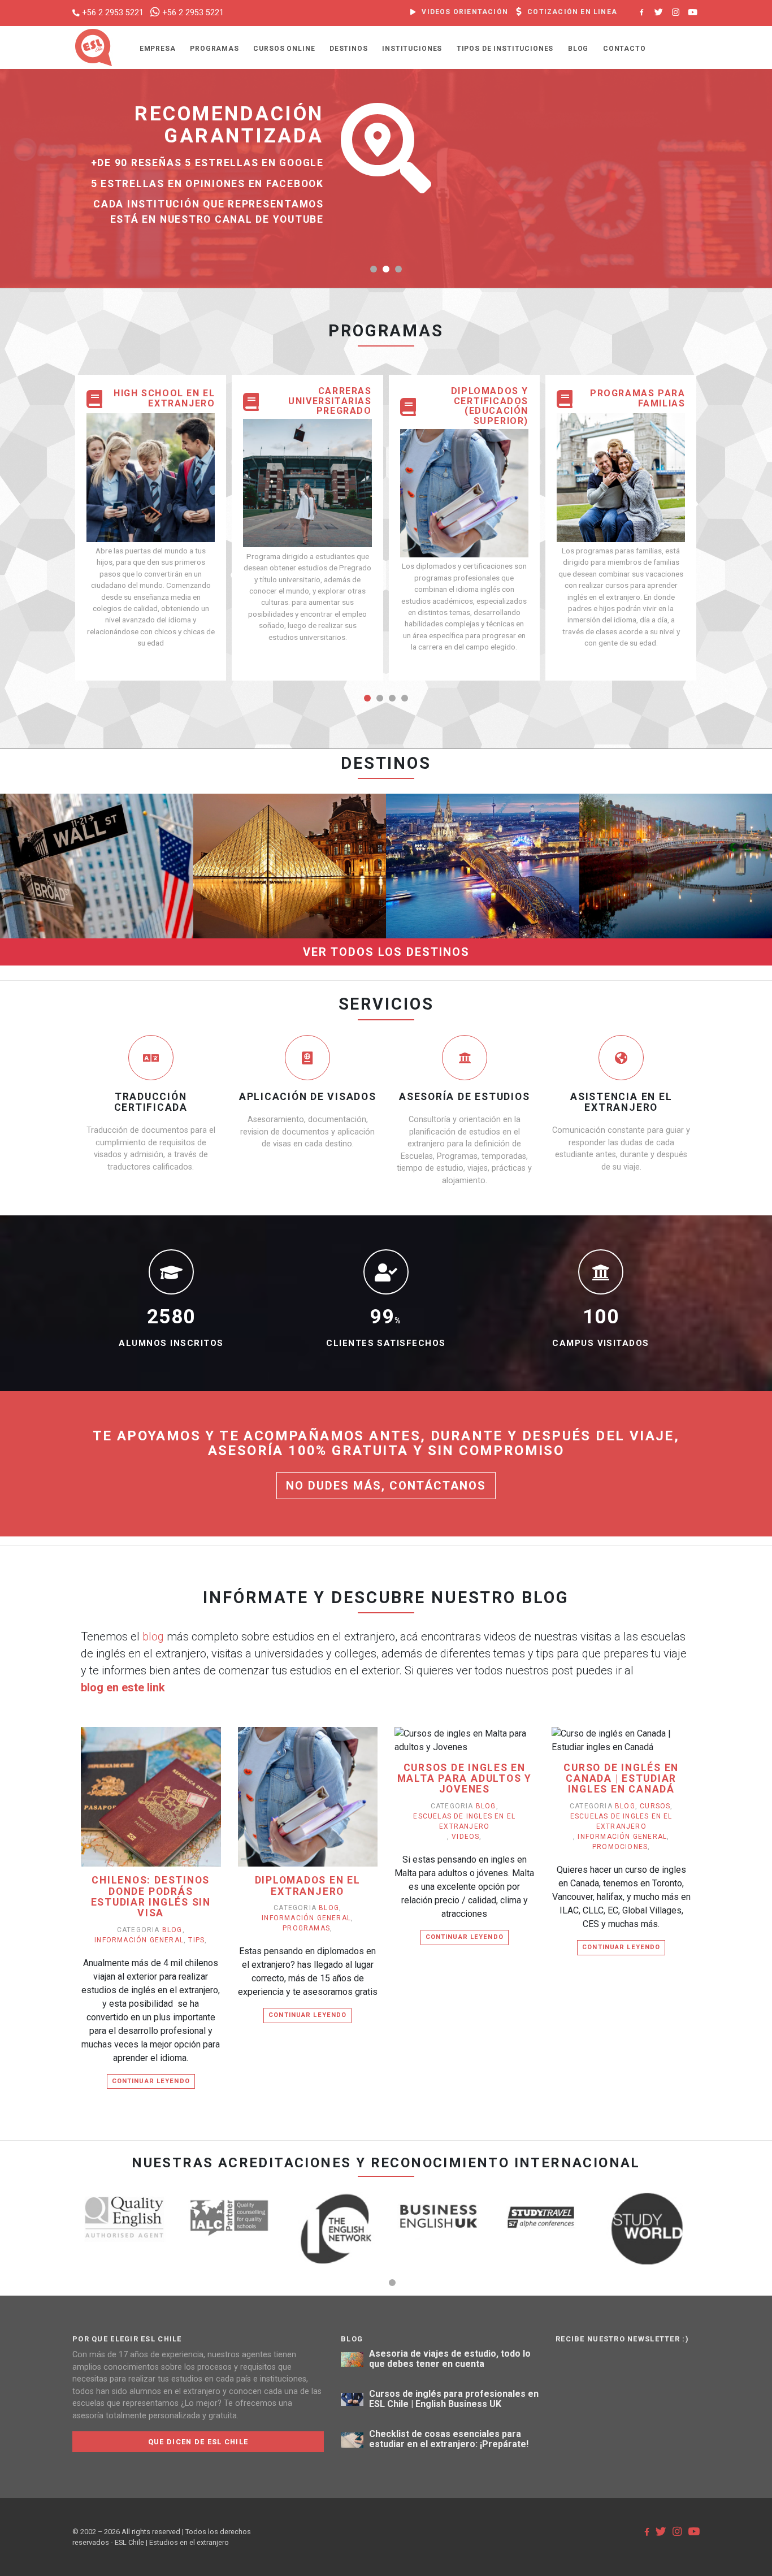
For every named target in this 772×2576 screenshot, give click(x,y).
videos (465, 1837)
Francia (290, 817)
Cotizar (62, 884)
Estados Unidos (97, 817)
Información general (139, 1940)
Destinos (349, 49)
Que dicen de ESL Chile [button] (198, 2442)
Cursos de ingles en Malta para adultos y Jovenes (465, 1779)
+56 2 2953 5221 (113, 13)
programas (306, 1928)
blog (153, 1636)
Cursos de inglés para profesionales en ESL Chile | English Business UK (454, 2399)
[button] (374, 269)
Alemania (483, 817)
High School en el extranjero (164, 398)
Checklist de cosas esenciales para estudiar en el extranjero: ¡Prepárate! (449, 2439)
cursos (655, 1806)
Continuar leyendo (151, 2081)
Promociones (620, 1847)
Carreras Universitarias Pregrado (330, 401)
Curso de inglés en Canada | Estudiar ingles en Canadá (621, 1779)
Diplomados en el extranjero (308, 1886)
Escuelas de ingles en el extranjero (464, 1821)
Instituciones (412, 49)
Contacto (624, 49)
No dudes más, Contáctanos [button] (386, 1486)
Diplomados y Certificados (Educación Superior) (490, 406)
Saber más (125, 884)
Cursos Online (284, 49)
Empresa (158, 49)
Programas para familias (637, 398)
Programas (214, 49)
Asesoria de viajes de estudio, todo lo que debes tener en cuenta (450, 2359)
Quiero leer (156, 1814)
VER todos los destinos (386, 952)
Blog (578, 49)
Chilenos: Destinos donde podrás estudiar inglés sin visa (151, 1897)
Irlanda (675, 817)
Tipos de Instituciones (505, 49)
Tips (196, 1940)
